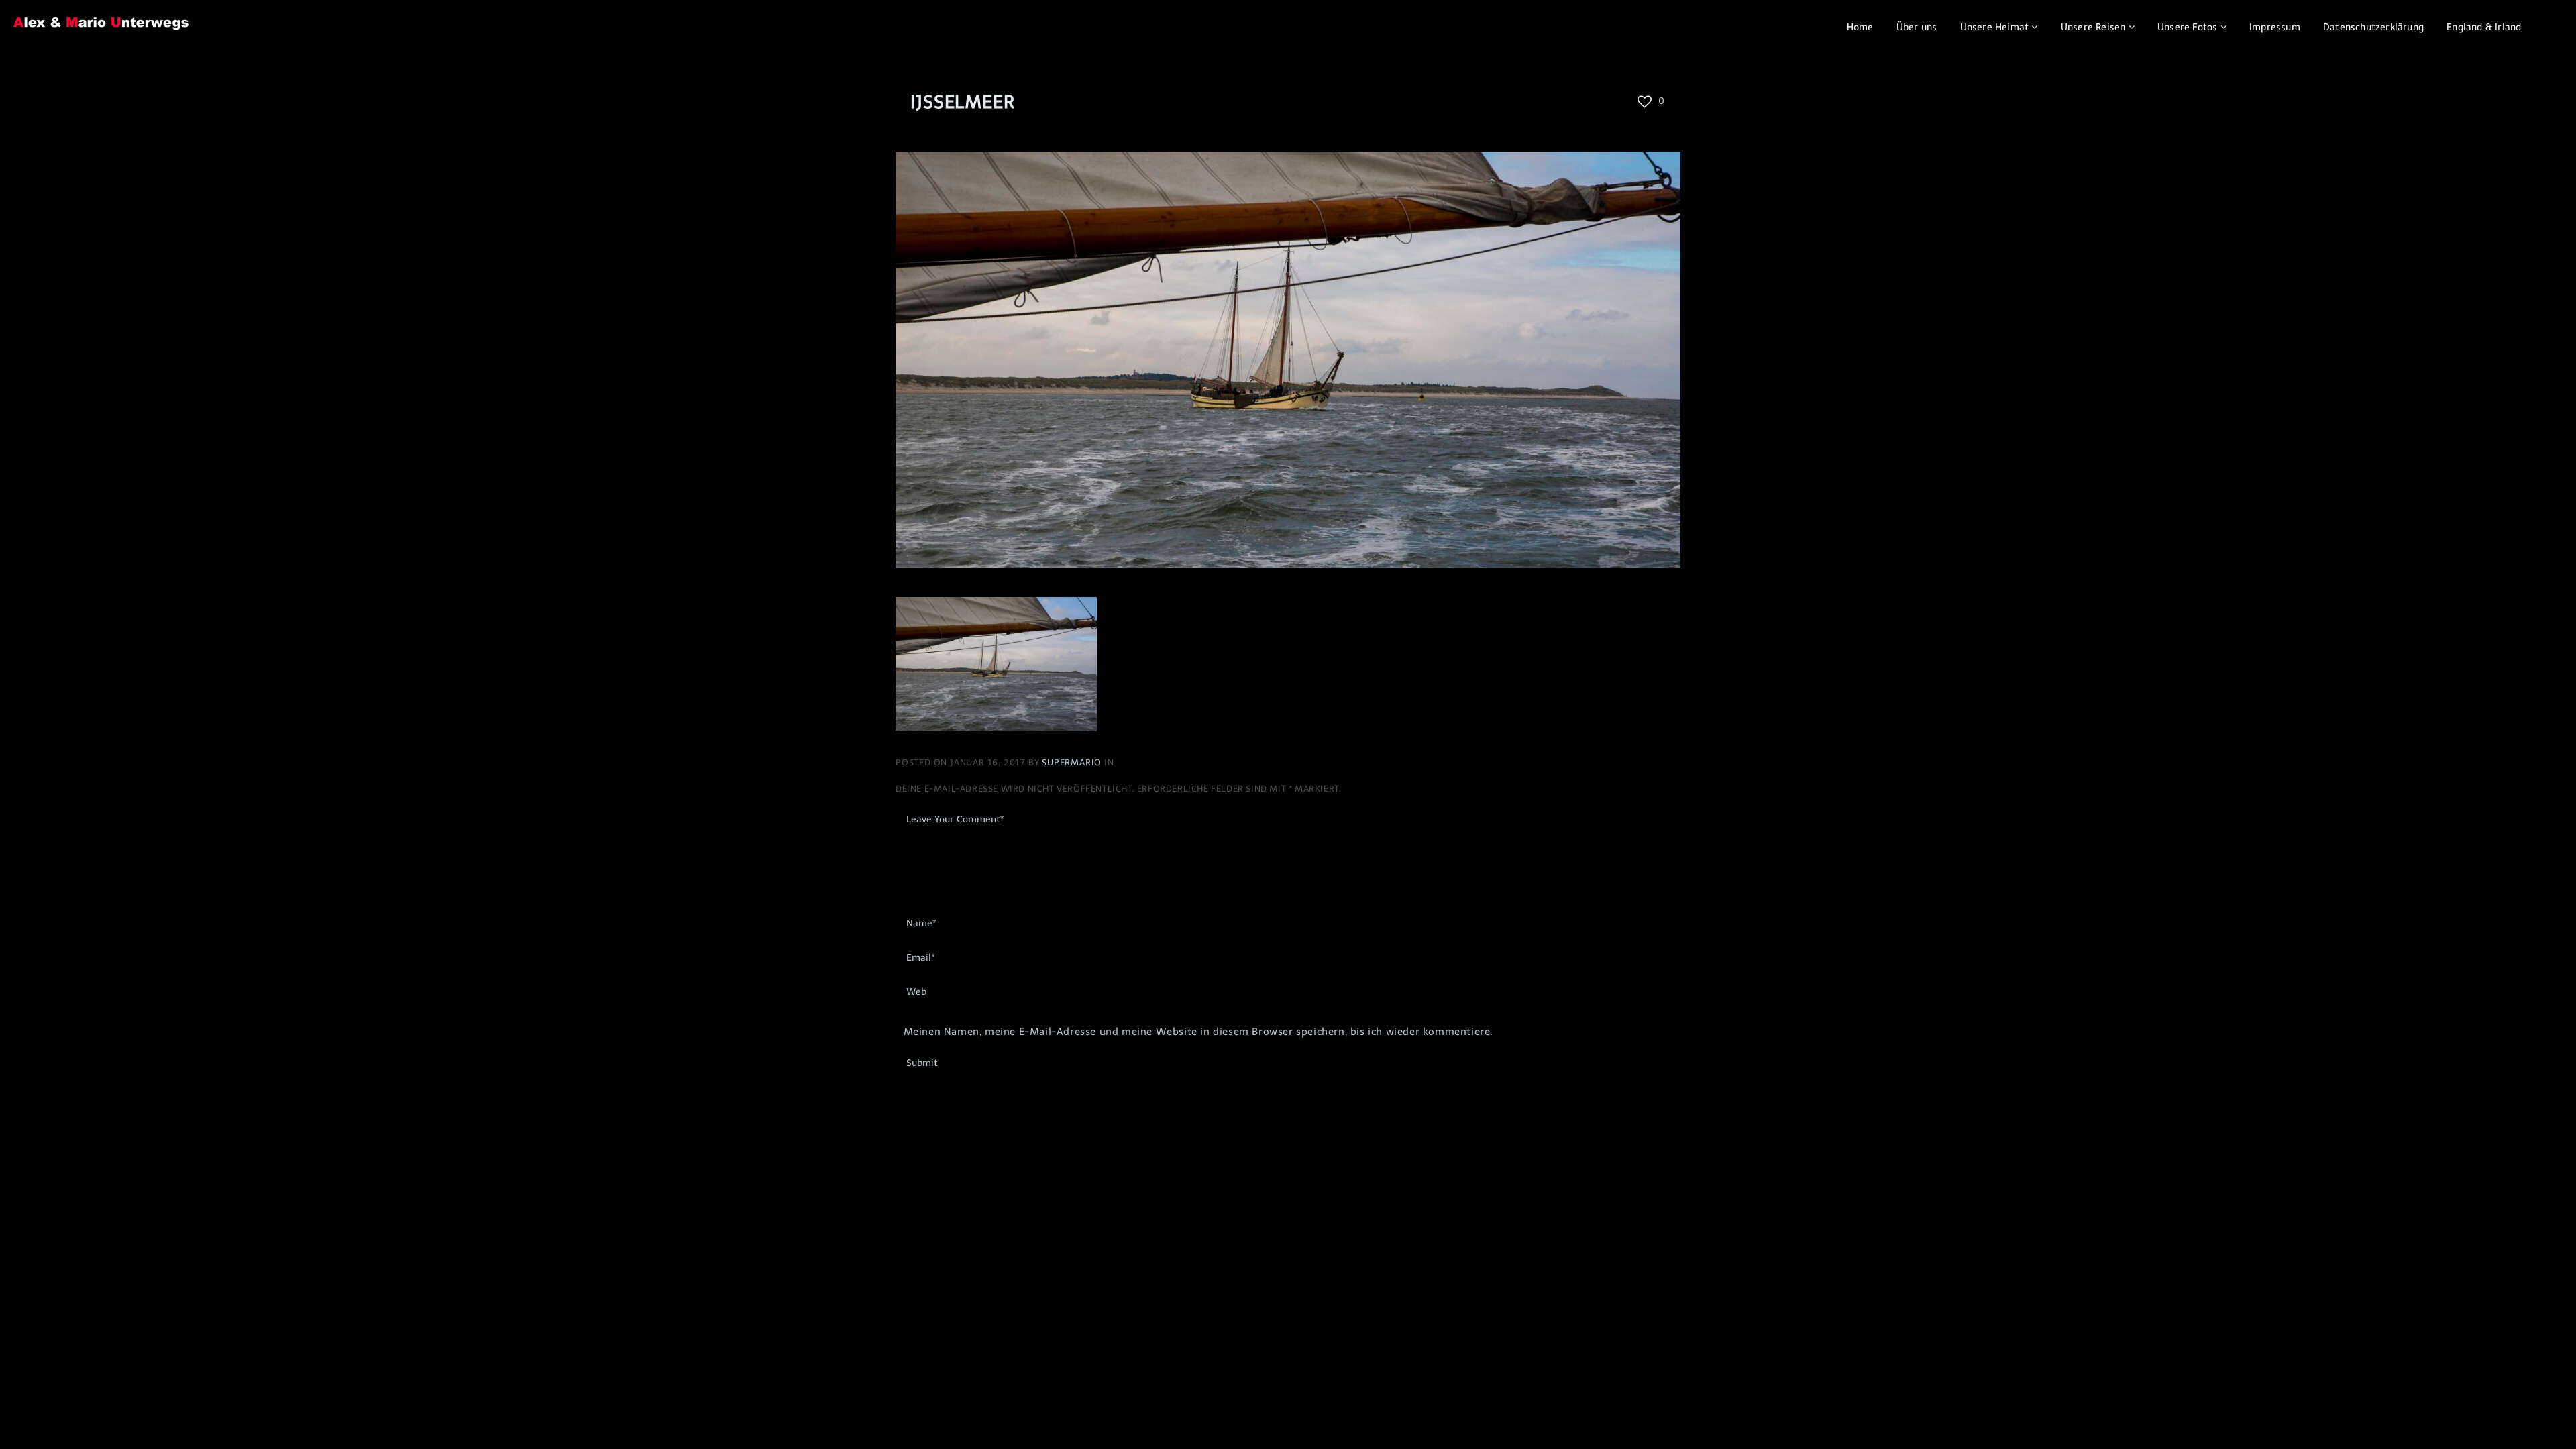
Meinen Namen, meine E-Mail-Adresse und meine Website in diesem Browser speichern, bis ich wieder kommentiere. (1198, 1032)
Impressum (2275, 27)
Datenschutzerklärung (2373, 27)
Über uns (1917, 27)
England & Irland (2484, 27)
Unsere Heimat (1995, 27)
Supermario (1073, 762)
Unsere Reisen (2093, 27)
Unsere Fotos (2187, 27)
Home (1860, 27)
